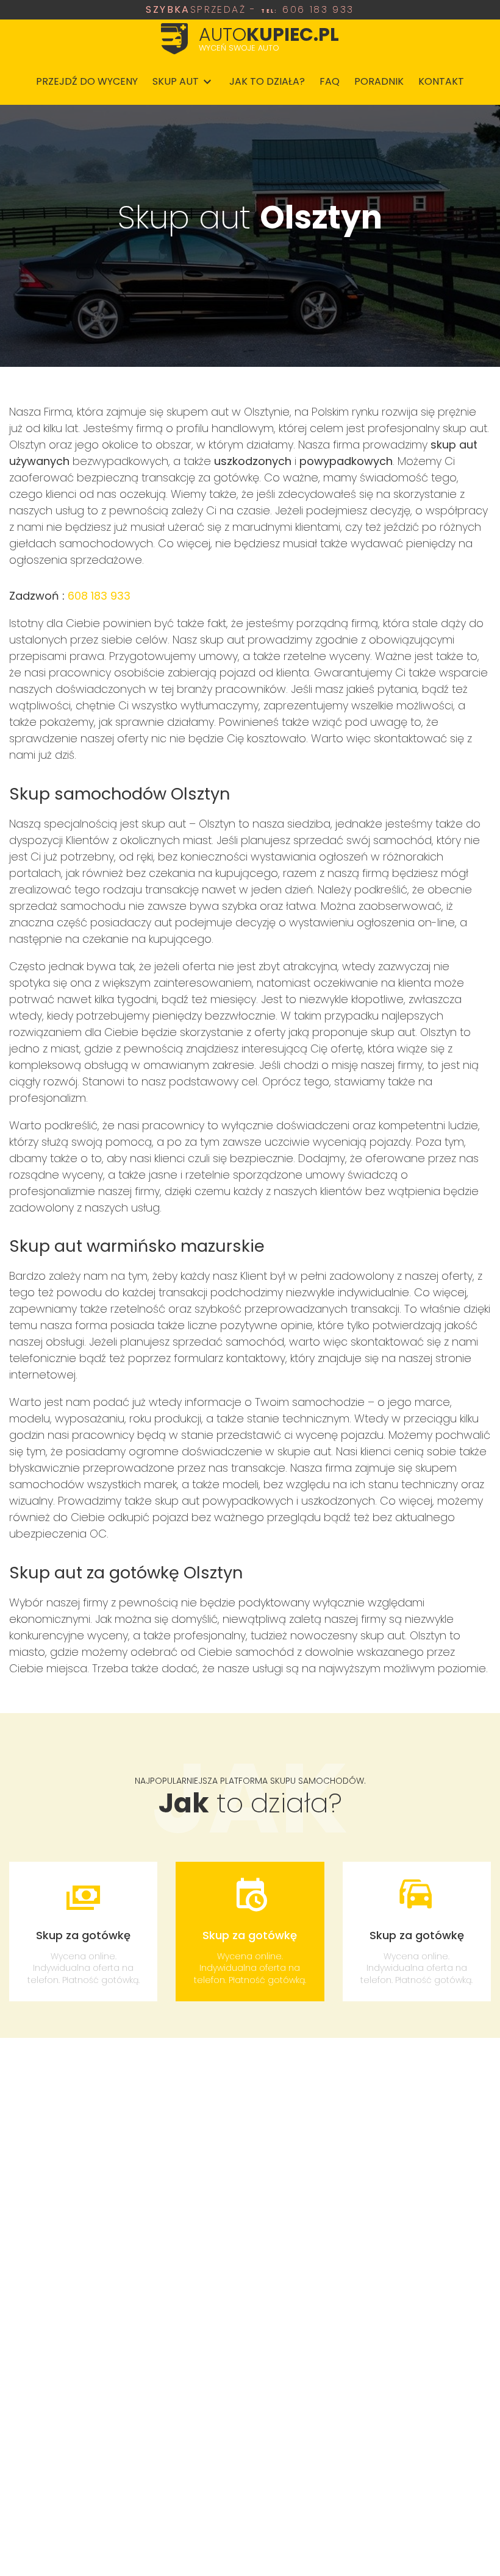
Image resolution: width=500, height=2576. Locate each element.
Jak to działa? (267, 81)
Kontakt (441, 81)
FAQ (330, 81)
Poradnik (379, 81)
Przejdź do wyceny (87, 81)
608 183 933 (99, 596)
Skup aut (176, 81)
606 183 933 (250, 10)
